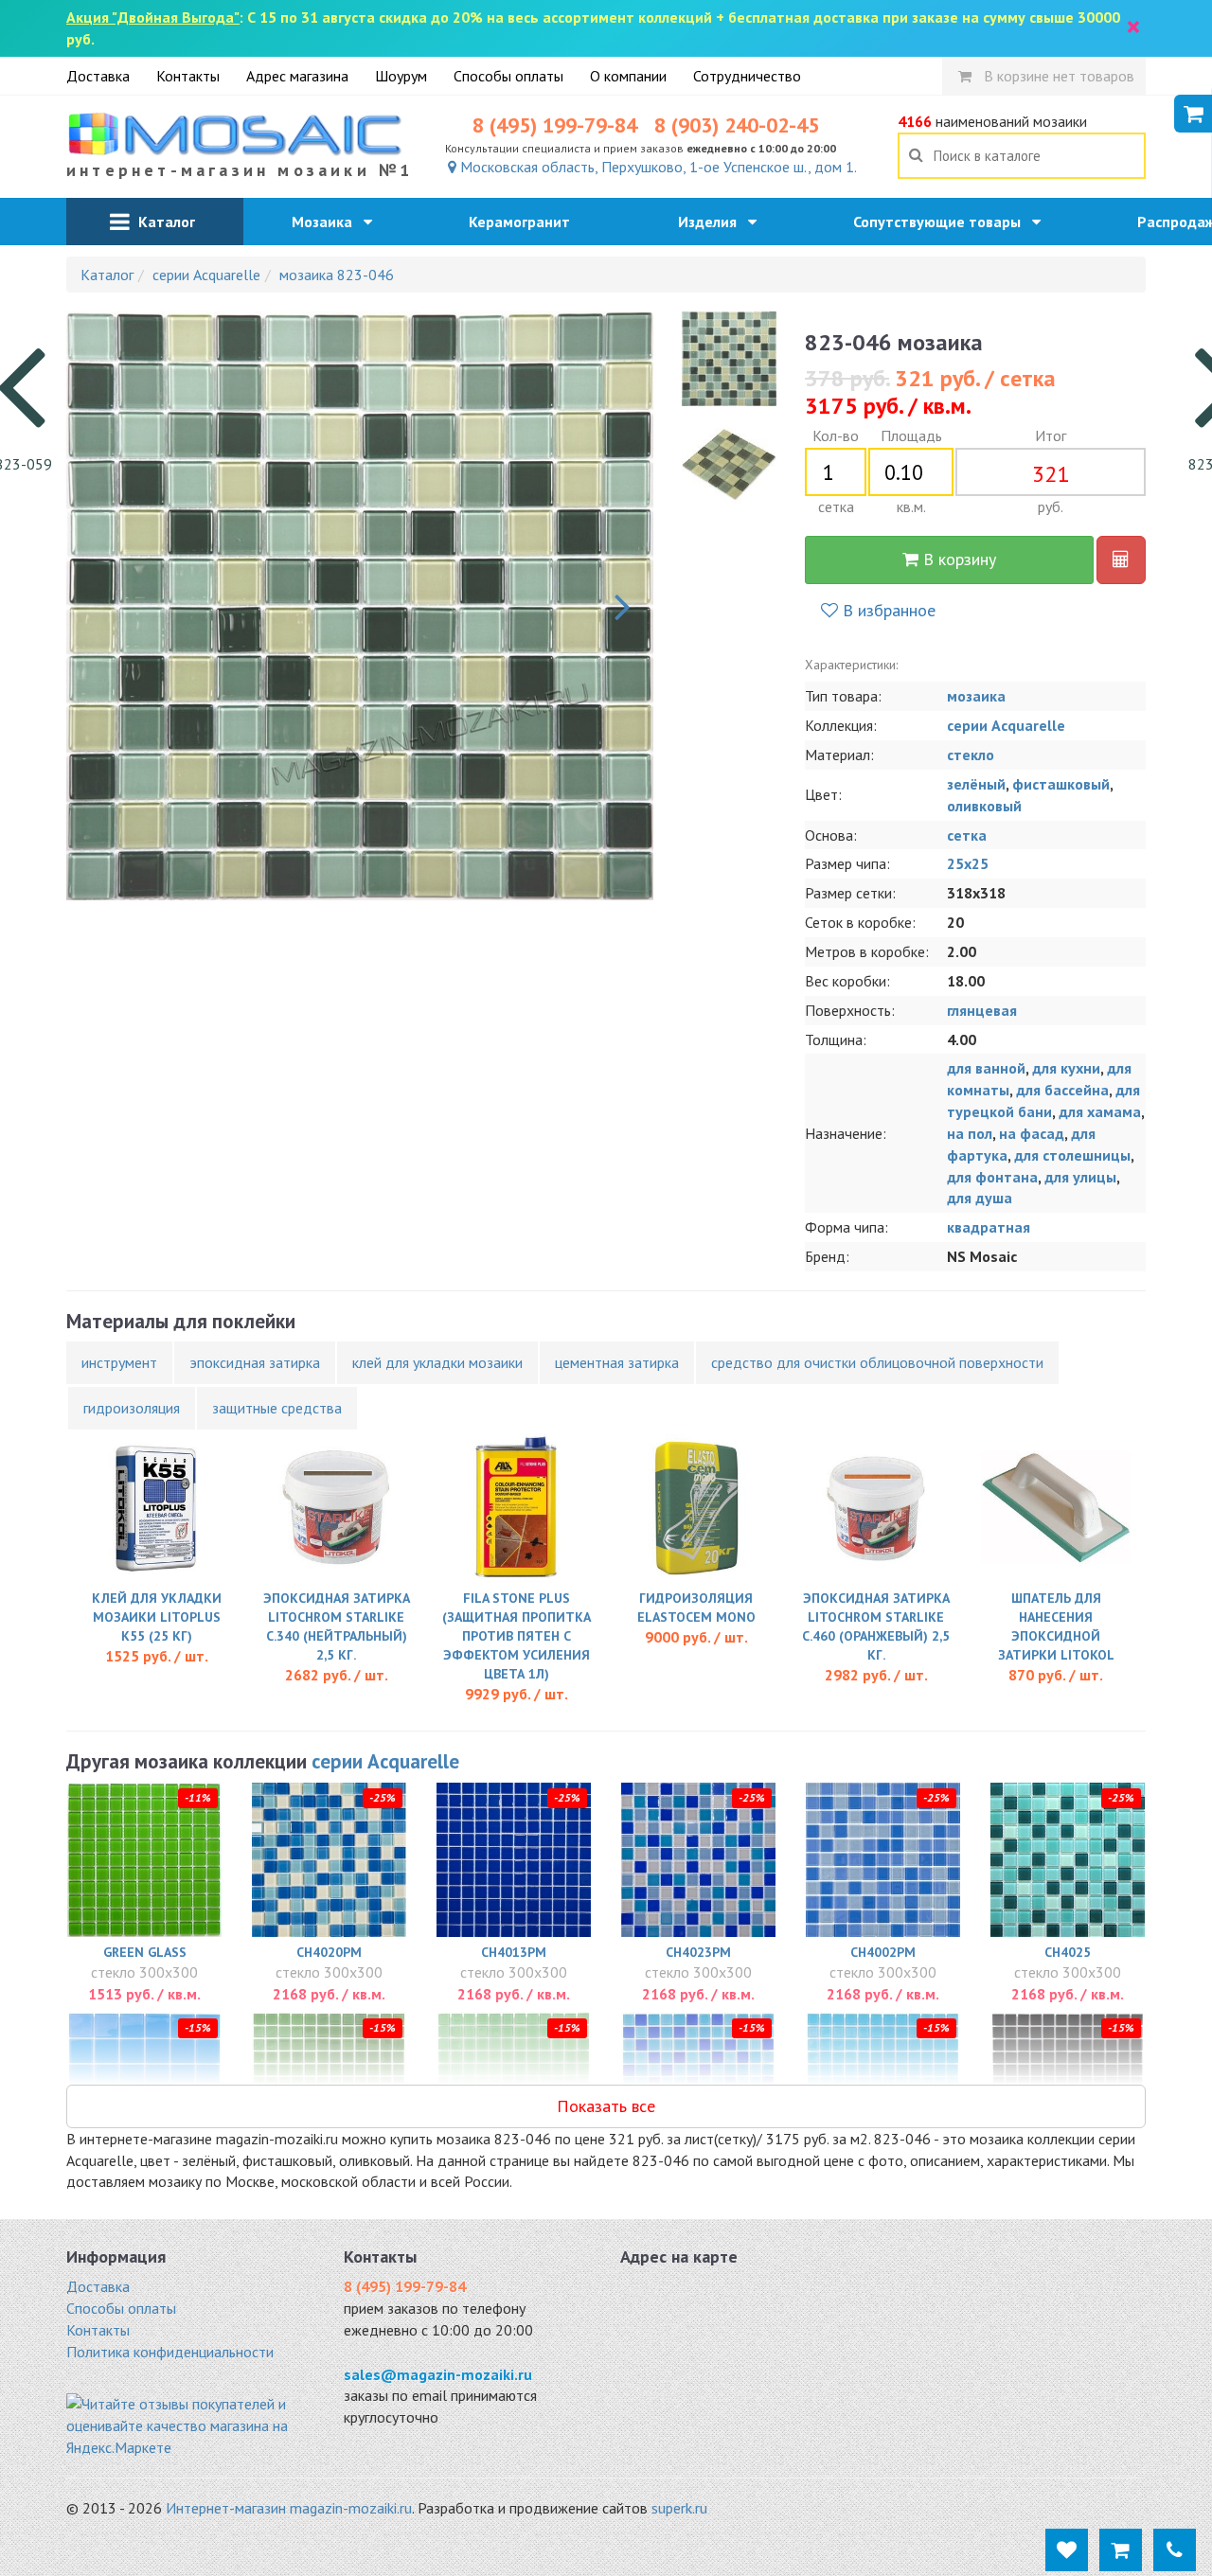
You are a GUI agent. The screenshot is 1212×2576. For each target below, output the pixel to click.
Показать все (606, 2106)
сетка (967, 835)
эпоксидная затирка (255, 1362)
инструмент (119, 1362)
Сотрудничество (747, 76)
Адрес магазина (297, 76)
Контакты (188, 76)
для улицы (1080, 1177)
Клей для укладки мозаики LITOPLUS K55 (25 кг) (157, 1617)
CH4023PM (698, 1952)
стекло (971, 755)
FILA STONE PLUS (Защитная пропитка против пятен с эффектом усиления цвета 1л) (517, 1636)
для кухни (1066, 1068)
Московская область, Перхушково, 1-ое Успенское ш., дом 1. (657, 167)
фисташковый (1061, 784)
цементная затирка (617, 1362)
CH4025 (1068, 1952)
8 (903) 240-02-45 (737, 125)
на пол (970, 1133)
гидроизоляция (132, 1408)
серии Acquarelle (1006, 725)
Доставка (98, 76)
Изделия (713, 222)
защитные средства (277, 1408)
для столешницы (1072, 1155)
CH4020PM (329, 1952)
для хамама (1100, 1111)
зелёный (976, 784)
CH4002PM (883, 1952)
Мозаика (328, 222)
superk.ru (679, 2508)
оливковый (984, 806)
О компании (628, 76)
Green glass (145, 1952)
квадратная (989, 1227)
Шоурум (401, 76)
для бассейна (1062, 1090)
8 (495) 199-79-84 (555, 125)
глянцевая (982, 1010)
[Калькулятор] (1121, 560)
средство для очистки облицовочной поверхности (877, 1362)
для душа (980, 1198)
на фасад (1032, 1133)
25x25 (968, 863)
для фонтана (992, 1177)
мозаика (976, 696)
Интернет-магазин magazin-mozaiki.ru (289, 2508)
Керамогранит (525, 222)
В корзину (957, 559)
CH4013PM (514, 1952)
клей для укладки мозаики (437, 1362)
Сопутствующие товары (943, 222)
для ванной (986, 1068)
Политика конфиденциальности (170, 2352)
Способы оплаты (508, 76)
